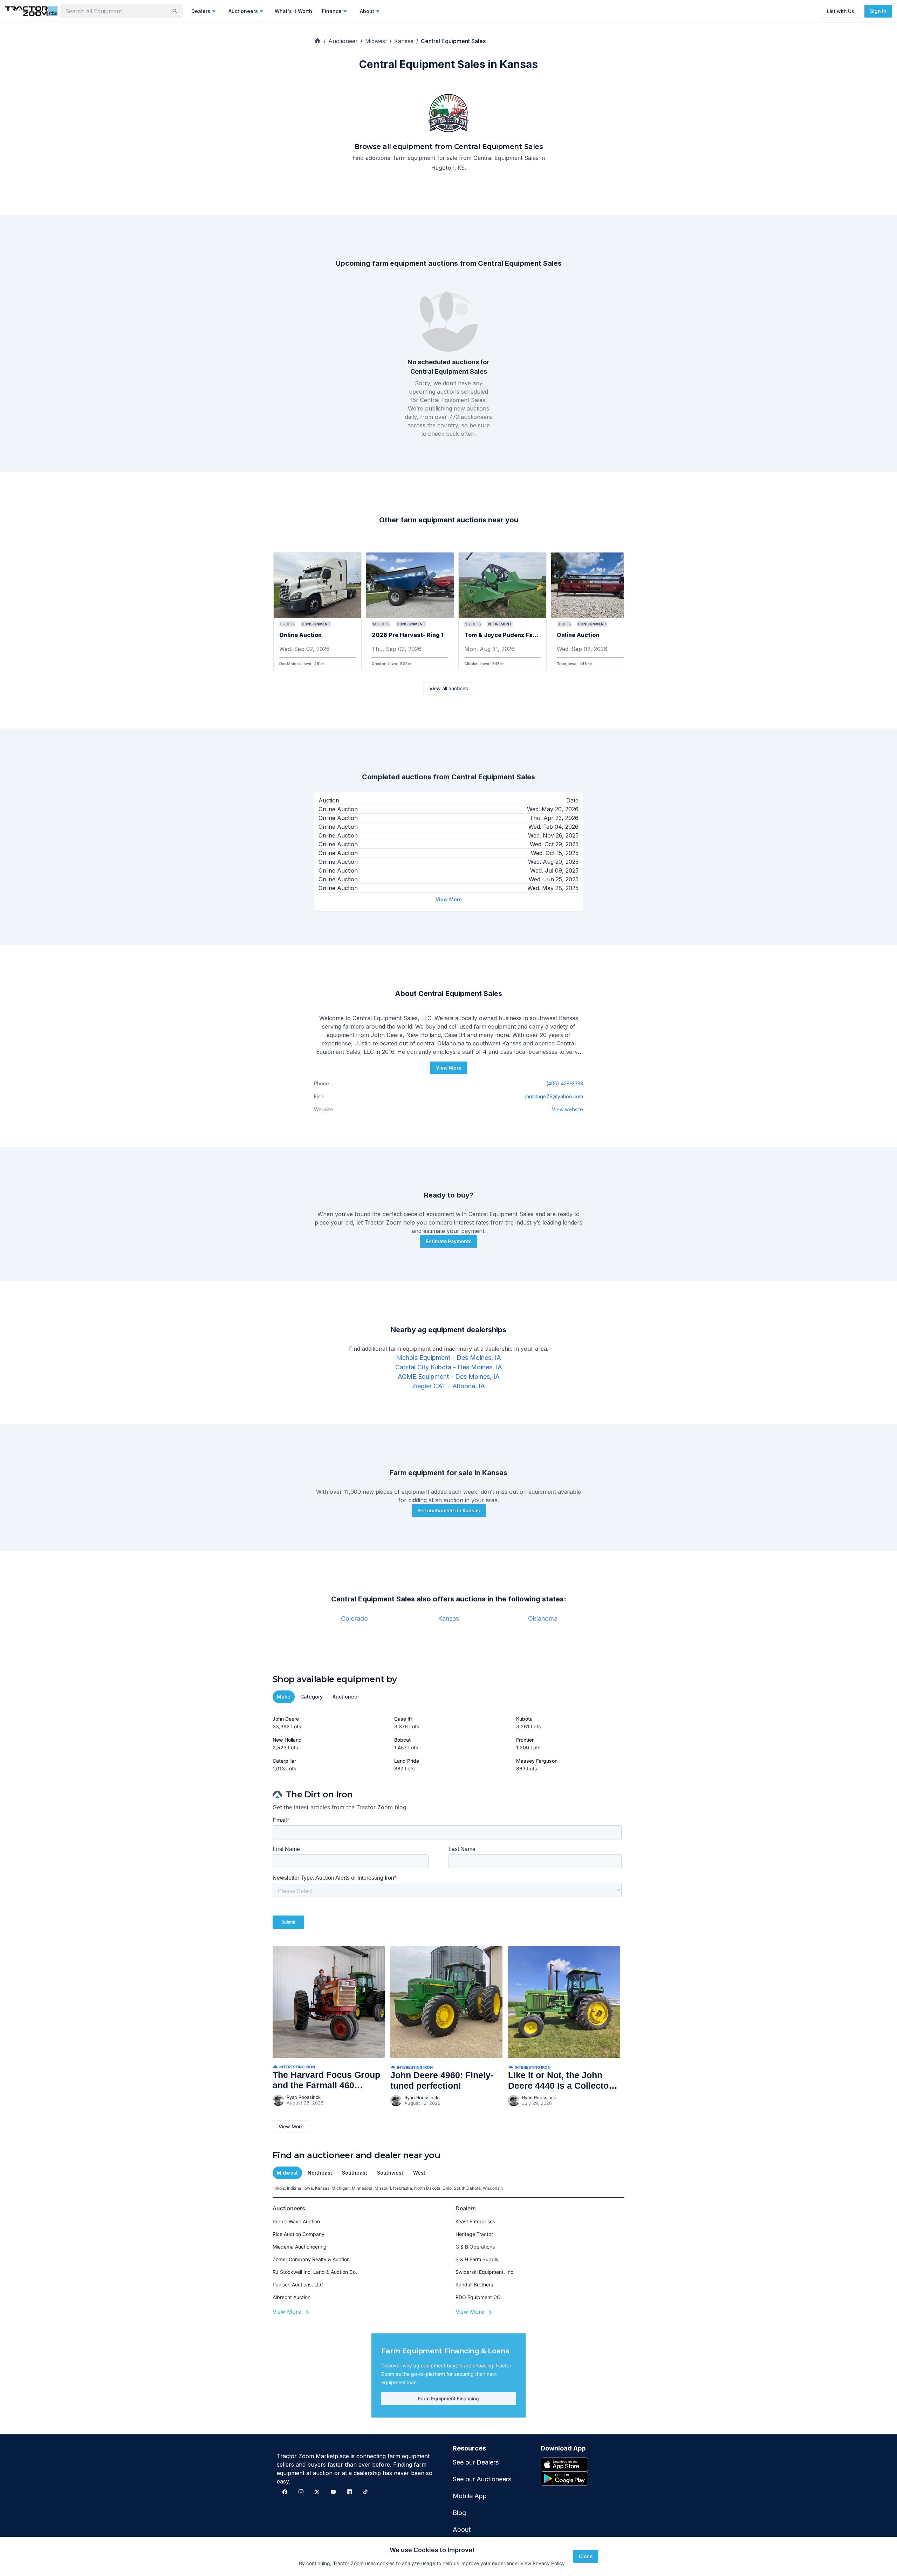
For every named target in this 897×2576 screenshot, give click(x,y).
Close (586, 2556)
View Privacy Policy (543, 2563)
